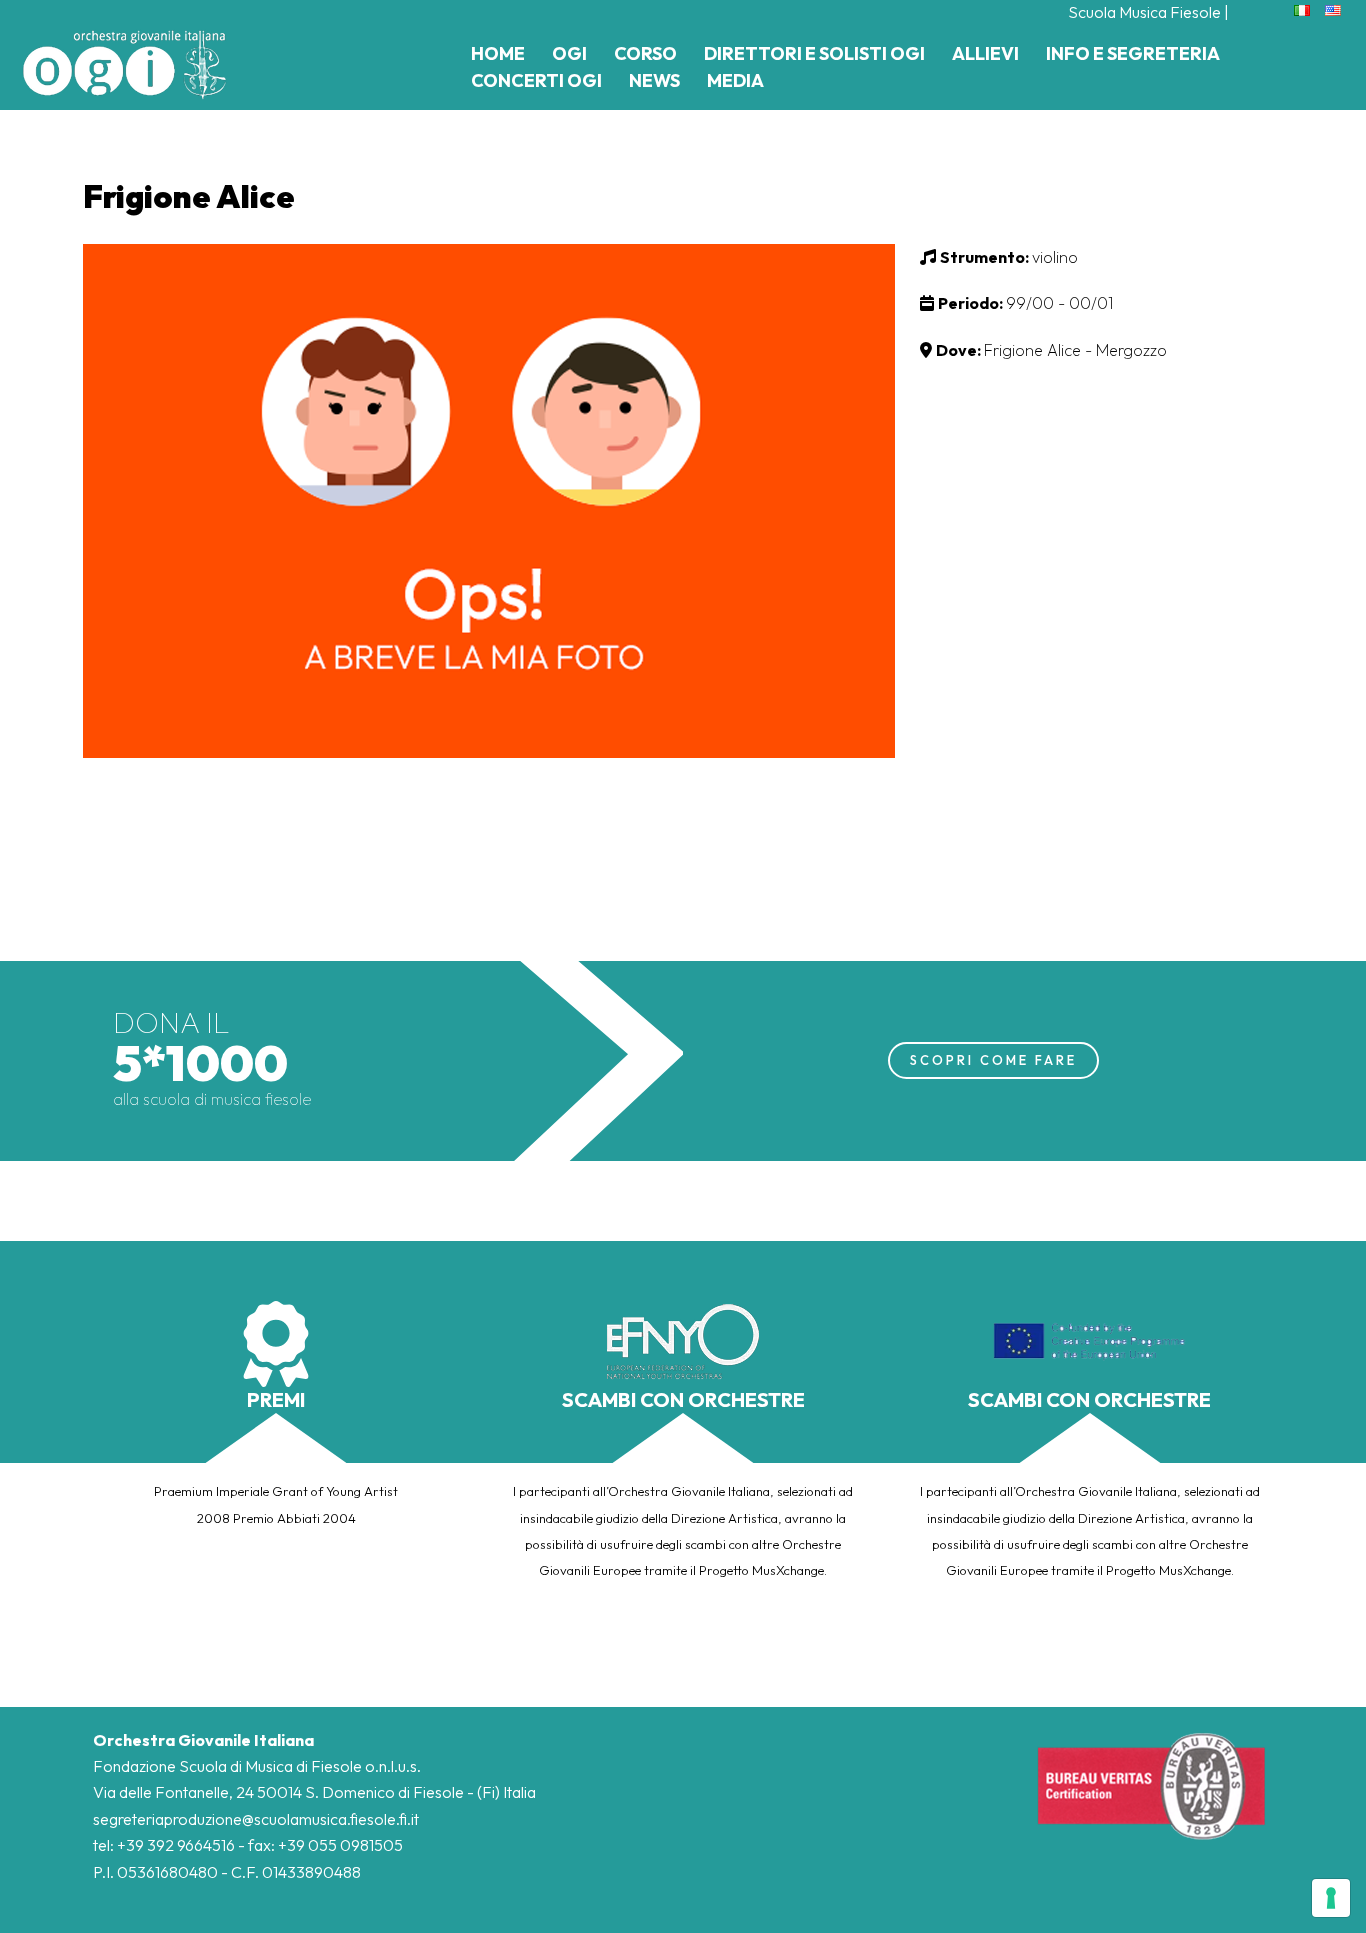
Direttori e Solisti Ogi (814, 53)
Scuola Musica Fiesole (1144, 12)
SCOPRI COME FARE (993, 1060)
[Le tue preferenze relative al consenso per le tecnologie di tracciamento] (1331, 1898)
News (654, 80)
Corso (645, 53)
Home (498, 53)
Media (735, 80)
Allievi (985, 53)
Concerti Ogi (536, 80)
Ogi (569, 53)
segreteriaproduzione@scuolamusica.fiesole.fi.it (256, 1819)
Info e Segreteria (1133, 53)
